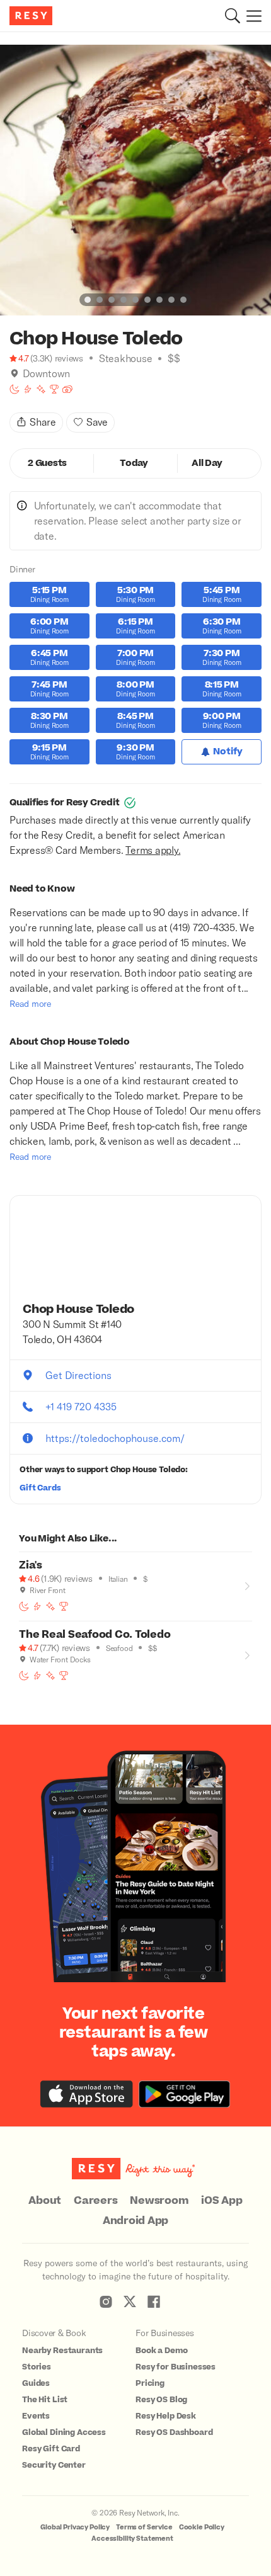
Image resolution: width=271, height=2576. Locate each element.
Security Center (54, 2465)
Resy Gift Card (51, 2449)
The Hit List (45, 2400)
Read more (30, 1003)
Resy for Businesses (176, 2367)
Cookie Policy (202, 2527)
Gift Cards (40, 1488)
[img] (14, 373)
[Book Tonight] (14, 389)
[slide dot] (88, 300)
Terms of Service (144, 2527)
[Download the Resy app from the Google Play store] (184, 2094)
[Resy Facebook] (154, 2301)
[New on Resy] (41, 389)
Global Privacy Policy (75, 2527)
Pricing (150, 2383)
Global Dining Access (64, 2432)
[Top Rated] (54, 389)
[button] (233, 16)
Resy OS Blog (161, 2400)
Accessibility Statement (132, 2539)
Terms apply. (153, 850)
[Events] (67, 389)
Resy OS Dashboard (174, 2432)
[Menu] (251, 16)
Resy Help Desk (166, 2416)
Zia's (31, 1565)
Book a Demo (161, 2351)
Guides (36, 2383)
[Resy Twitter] (130, 2301)
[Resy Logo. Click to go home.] (32, 16)
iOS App (222, 2201)
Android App (135, 2221)
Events (36, 2416)
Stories (37, 2367)
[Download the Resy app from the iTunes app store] (87, 2094)
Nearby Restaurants (62, 2351)
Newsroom (159, 2201)
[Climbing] (28, 389)
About (45, 2201)
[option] (135, 180)
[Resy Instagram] (106, 2301)
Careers (95, 2201)
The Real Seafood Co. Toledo (95, 1635)
